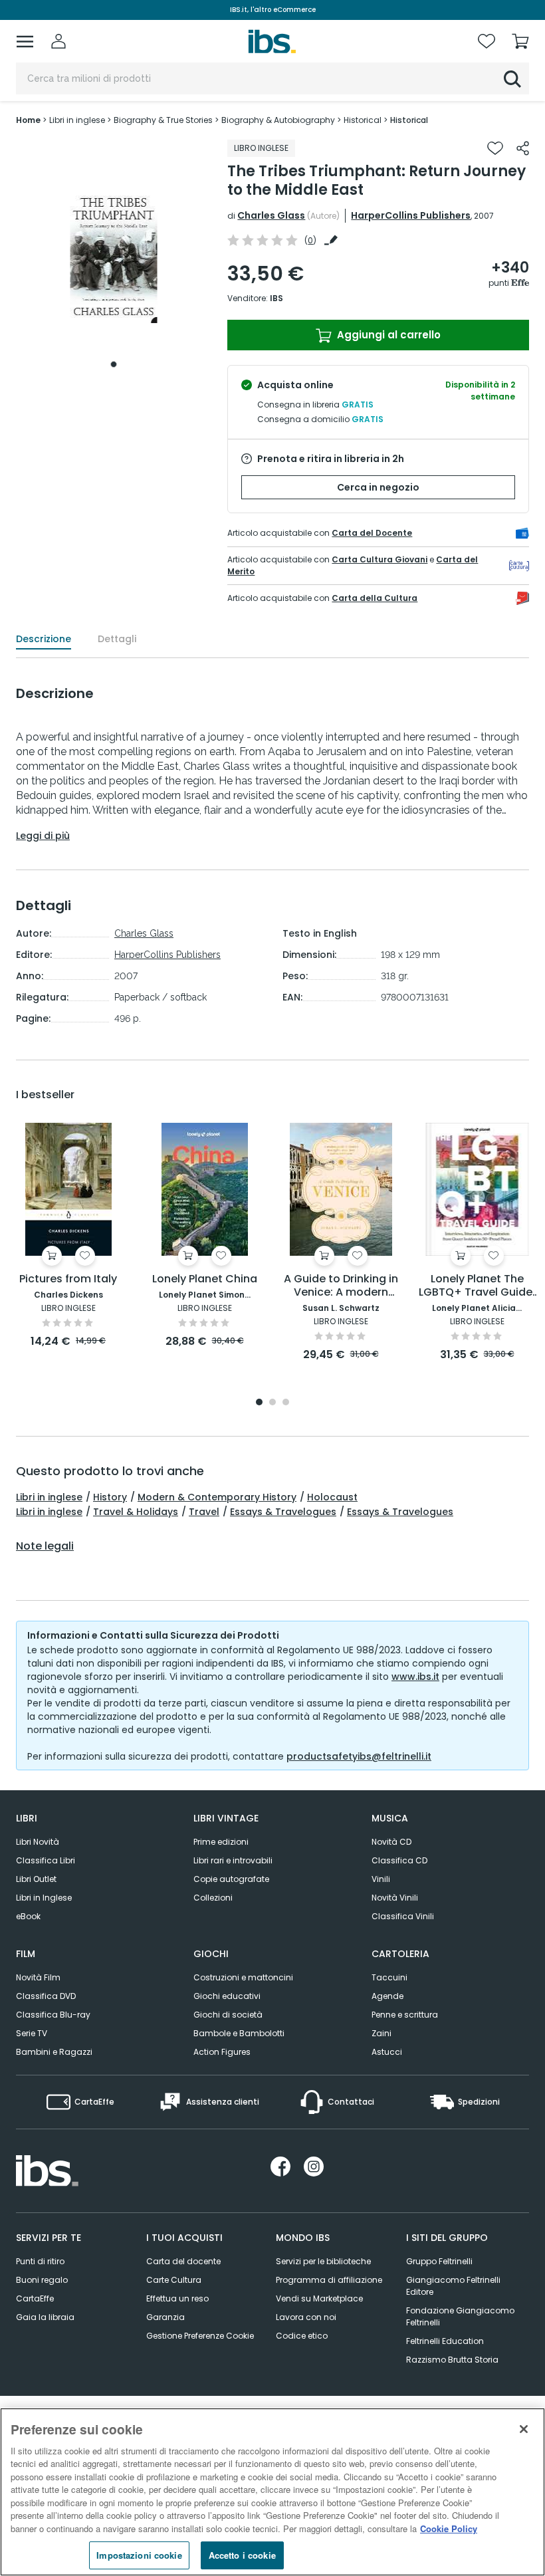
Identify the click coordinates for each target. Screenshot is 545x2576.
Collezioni (213, 1898)
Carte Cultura (174, 2280)
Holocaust (332, 1497)
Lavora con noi (306, 2317)
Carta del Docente (372, 533)
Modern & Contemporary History (217, 1497)
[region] (272, 2492)
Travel (204, 1512)
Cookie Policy (449, 2528)
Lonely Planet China (205, 1279)
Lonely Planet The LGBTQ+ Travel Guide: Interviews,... (477, 1286)
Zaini (381, 2033)
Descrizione (44, 639)
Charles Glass (271, 215)
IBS (276, 298)
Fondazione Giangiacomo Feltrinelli (460, 2316)
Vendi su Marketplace (319, 2298)
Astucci (387, 2052)
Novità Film (38, 1977)
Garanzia (165, 2317)
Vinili (381, 1879)
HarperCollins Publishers (411, 215)
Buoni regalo (42, 2280)
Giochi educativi (227, 1996)
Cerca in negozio (378, 487)
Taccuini (389, 1977)
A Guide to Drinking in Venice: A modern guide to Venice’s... (341, 1286)
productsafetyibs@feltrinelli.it (359, 1756)
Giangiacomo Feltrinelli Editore (453, 2286)
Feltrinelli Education (445, 2341)
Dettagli (117, 639)
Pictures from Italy (68, 1279)
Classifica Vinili (403, 1916)
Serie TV (32, 2033)
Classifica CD (399, 1860)
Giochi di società (228, 2015)
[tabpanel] (114, 257)
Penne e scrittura (405, 2015)
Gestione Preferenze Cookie (200, 2336)
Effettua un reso (177, 2298)
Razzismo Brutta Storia (452, 2360)
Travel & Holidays (136, 1512)
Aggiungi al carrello (387, 335)
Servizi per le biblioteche (323, 2261)
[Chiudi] (524, 2429)
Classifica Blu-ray (53, 2015)
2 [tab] (272, 1403)
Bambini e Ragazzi (54, 2052)
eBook (28, 1916)
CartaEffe (35, 2298)
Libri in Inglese (44, 1898)
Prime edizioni (221, 1842)
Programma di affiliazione (329, 2280)
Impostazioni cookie (139, 2555)
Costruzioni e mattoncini (243, 1977)
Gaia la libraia (45, 2317)
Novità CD (391, 1842)
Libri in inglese (49, 1497)
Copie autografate (231, 1879)
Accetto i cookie (242, 2555)
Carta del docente (183, 2261)
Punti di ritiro (40, 2261)
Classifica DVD (46, 1996)
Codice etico (302, 2336)
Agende (387, 1996)
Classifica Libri (46, 1860)
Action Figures (222, 2052)
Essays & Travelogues (283, 1512)
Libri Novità (38, 1842)
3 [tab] (286, 1403)
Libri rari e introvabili (233, 1860)
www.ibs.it (415, 1677)
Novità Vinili (395, 1898)
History (110, 1497)
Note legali (45, 1546)
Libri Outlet (36, 1879)
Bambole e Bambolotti (239, 2033)
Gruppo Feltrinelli (439, 2261)
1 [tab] (114, 364)
